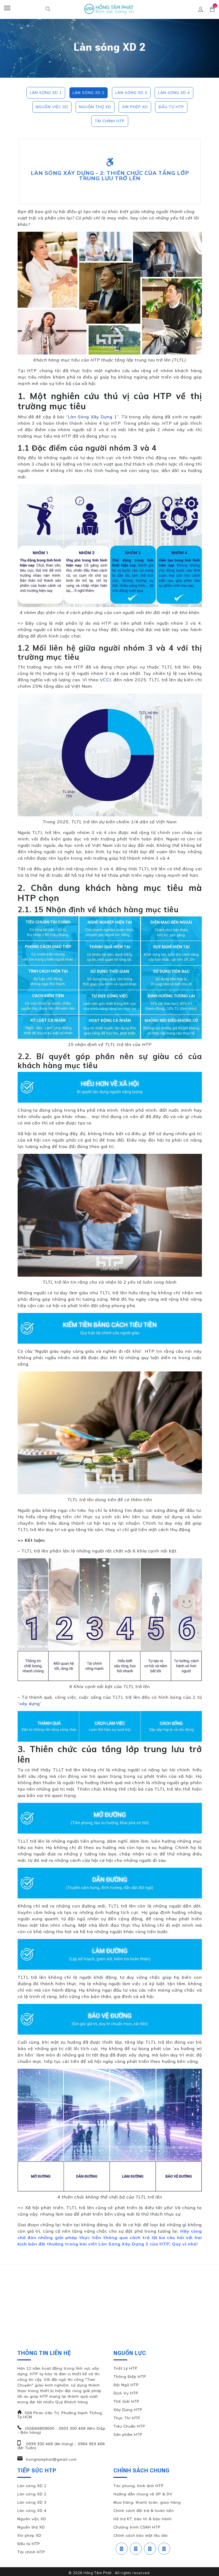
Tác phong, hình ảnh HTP (139, 2486)
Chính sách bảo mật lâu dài (141, 2535)
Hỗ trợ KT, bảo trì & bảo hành (143, 2519)
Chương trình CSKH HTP (137, 2527)
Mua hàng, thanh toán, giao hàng (147, 2502)
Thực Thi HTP (127, 2418)
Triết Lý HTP (126, 2368)
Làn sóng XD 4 (174, 93)
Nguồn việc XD (52, 107)
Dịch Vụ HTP (126, 2393)
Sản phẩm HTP (128, 2435)
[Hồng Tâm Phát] (109, 9)
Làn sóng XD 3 (131, 93)
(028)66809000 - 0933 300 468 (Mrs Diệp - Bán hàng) (61, 2430)
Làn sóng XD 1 (46, 93)
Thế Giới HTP (126, 2401)
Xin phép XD (135, 107)
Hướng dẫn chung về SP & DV (143, 2494)
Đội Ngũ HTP (126, 2385)
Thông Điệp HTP (130, 2377)
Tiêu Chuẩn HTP (129, 2426)
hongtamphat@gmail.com (51, 2459)
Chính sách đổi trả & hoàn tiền (144, 2511)
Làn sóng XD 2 (89, 93)
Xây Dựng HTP (128, 2410)
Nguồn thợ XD (95, 107)
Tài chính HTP (110, 121)
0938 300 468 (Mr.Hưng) (49, 2444)
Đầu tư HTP (171, 107)
